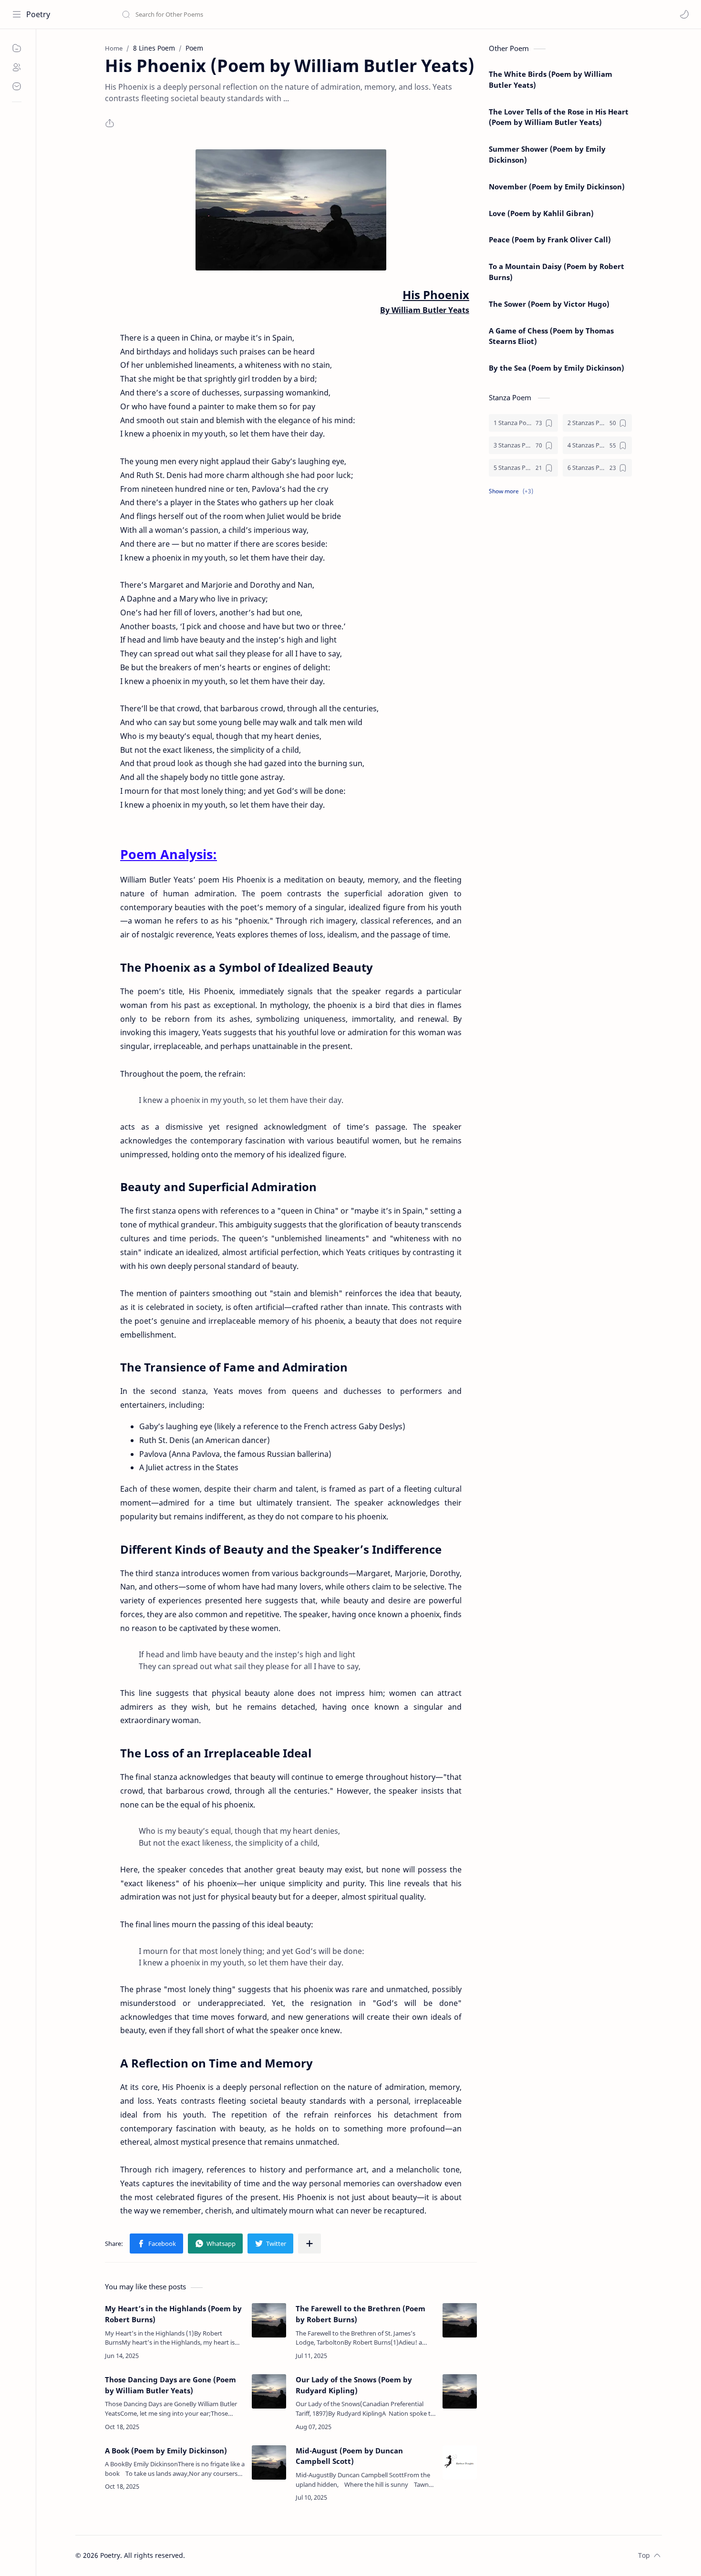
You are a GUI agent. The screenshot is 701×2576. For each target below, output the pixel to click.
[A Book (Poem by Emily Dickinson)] (269, 2462)
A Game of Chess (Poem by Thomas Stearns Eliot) (551, 336)
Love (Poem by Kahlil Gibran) (541, 213)
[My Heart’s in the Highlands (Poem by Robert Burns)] (269, 2320)
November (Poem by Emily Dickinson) (557, 187)
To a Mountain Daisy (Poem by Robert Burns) (557, 272)
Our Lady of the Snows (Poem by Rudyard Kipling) (354, 2385)
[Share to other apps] (309, 2244)
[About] (17, 67)
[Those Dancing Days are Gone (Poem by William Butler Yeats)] (269, 2391)
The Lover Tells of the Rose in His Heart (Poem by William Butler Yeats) (559, 117)
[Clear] (272, 14)
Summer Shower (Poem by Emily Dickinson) (547, 154)
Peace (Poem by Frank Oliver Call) (550, 239)
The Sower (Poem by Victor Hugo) (549, 304)
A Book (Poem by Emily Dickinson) (166, 2451)
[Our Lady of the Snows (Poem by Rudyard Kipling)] (460, 2391)
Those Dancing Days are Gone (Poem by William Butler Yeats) (170, 2385)
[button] (684, 14)
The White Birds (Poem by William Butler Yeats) (551, 79)
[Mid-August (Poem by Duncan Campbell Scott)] (460, 2462)
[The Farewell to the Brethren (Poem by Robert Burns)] (460, 2320)
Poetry (38, 14)
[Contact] (17, 86)
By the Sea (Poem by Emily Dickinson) (557, 368)
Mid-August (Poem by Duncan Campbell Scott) (349, 2456)
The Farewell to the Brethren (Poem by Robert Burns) (361, 2314)
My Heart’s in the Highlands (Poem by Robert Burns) (173, 2314)
